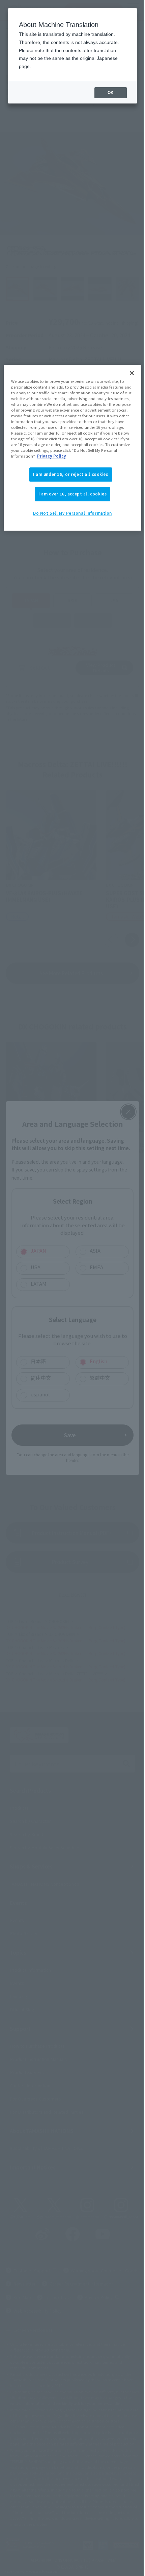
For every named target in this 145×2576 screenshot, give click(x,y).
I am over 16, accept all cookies (72, 494)
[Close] (132, 373)
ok (111, 93)
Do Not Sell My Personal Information (72, 513)
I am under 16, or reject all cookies (71, 474)
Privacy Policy (52, 456)
